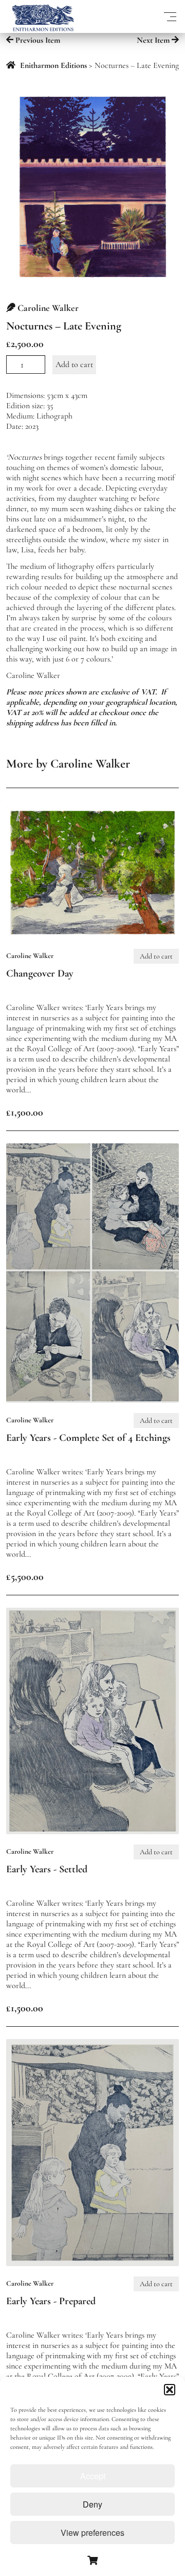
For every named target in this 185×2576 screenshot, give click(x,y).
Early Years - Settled (47, 1869)
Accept (93, 2476)
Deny (92, 2504)
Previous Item (37, 40)
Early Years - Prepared (51, 2301)
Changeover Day (40, 973)
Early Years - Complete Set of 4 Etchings (88, 1438)
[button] (170, 2390)
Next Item (154, 40)
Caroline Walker (48, 308)
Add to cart (74, 364)
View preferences (92, 2533)
